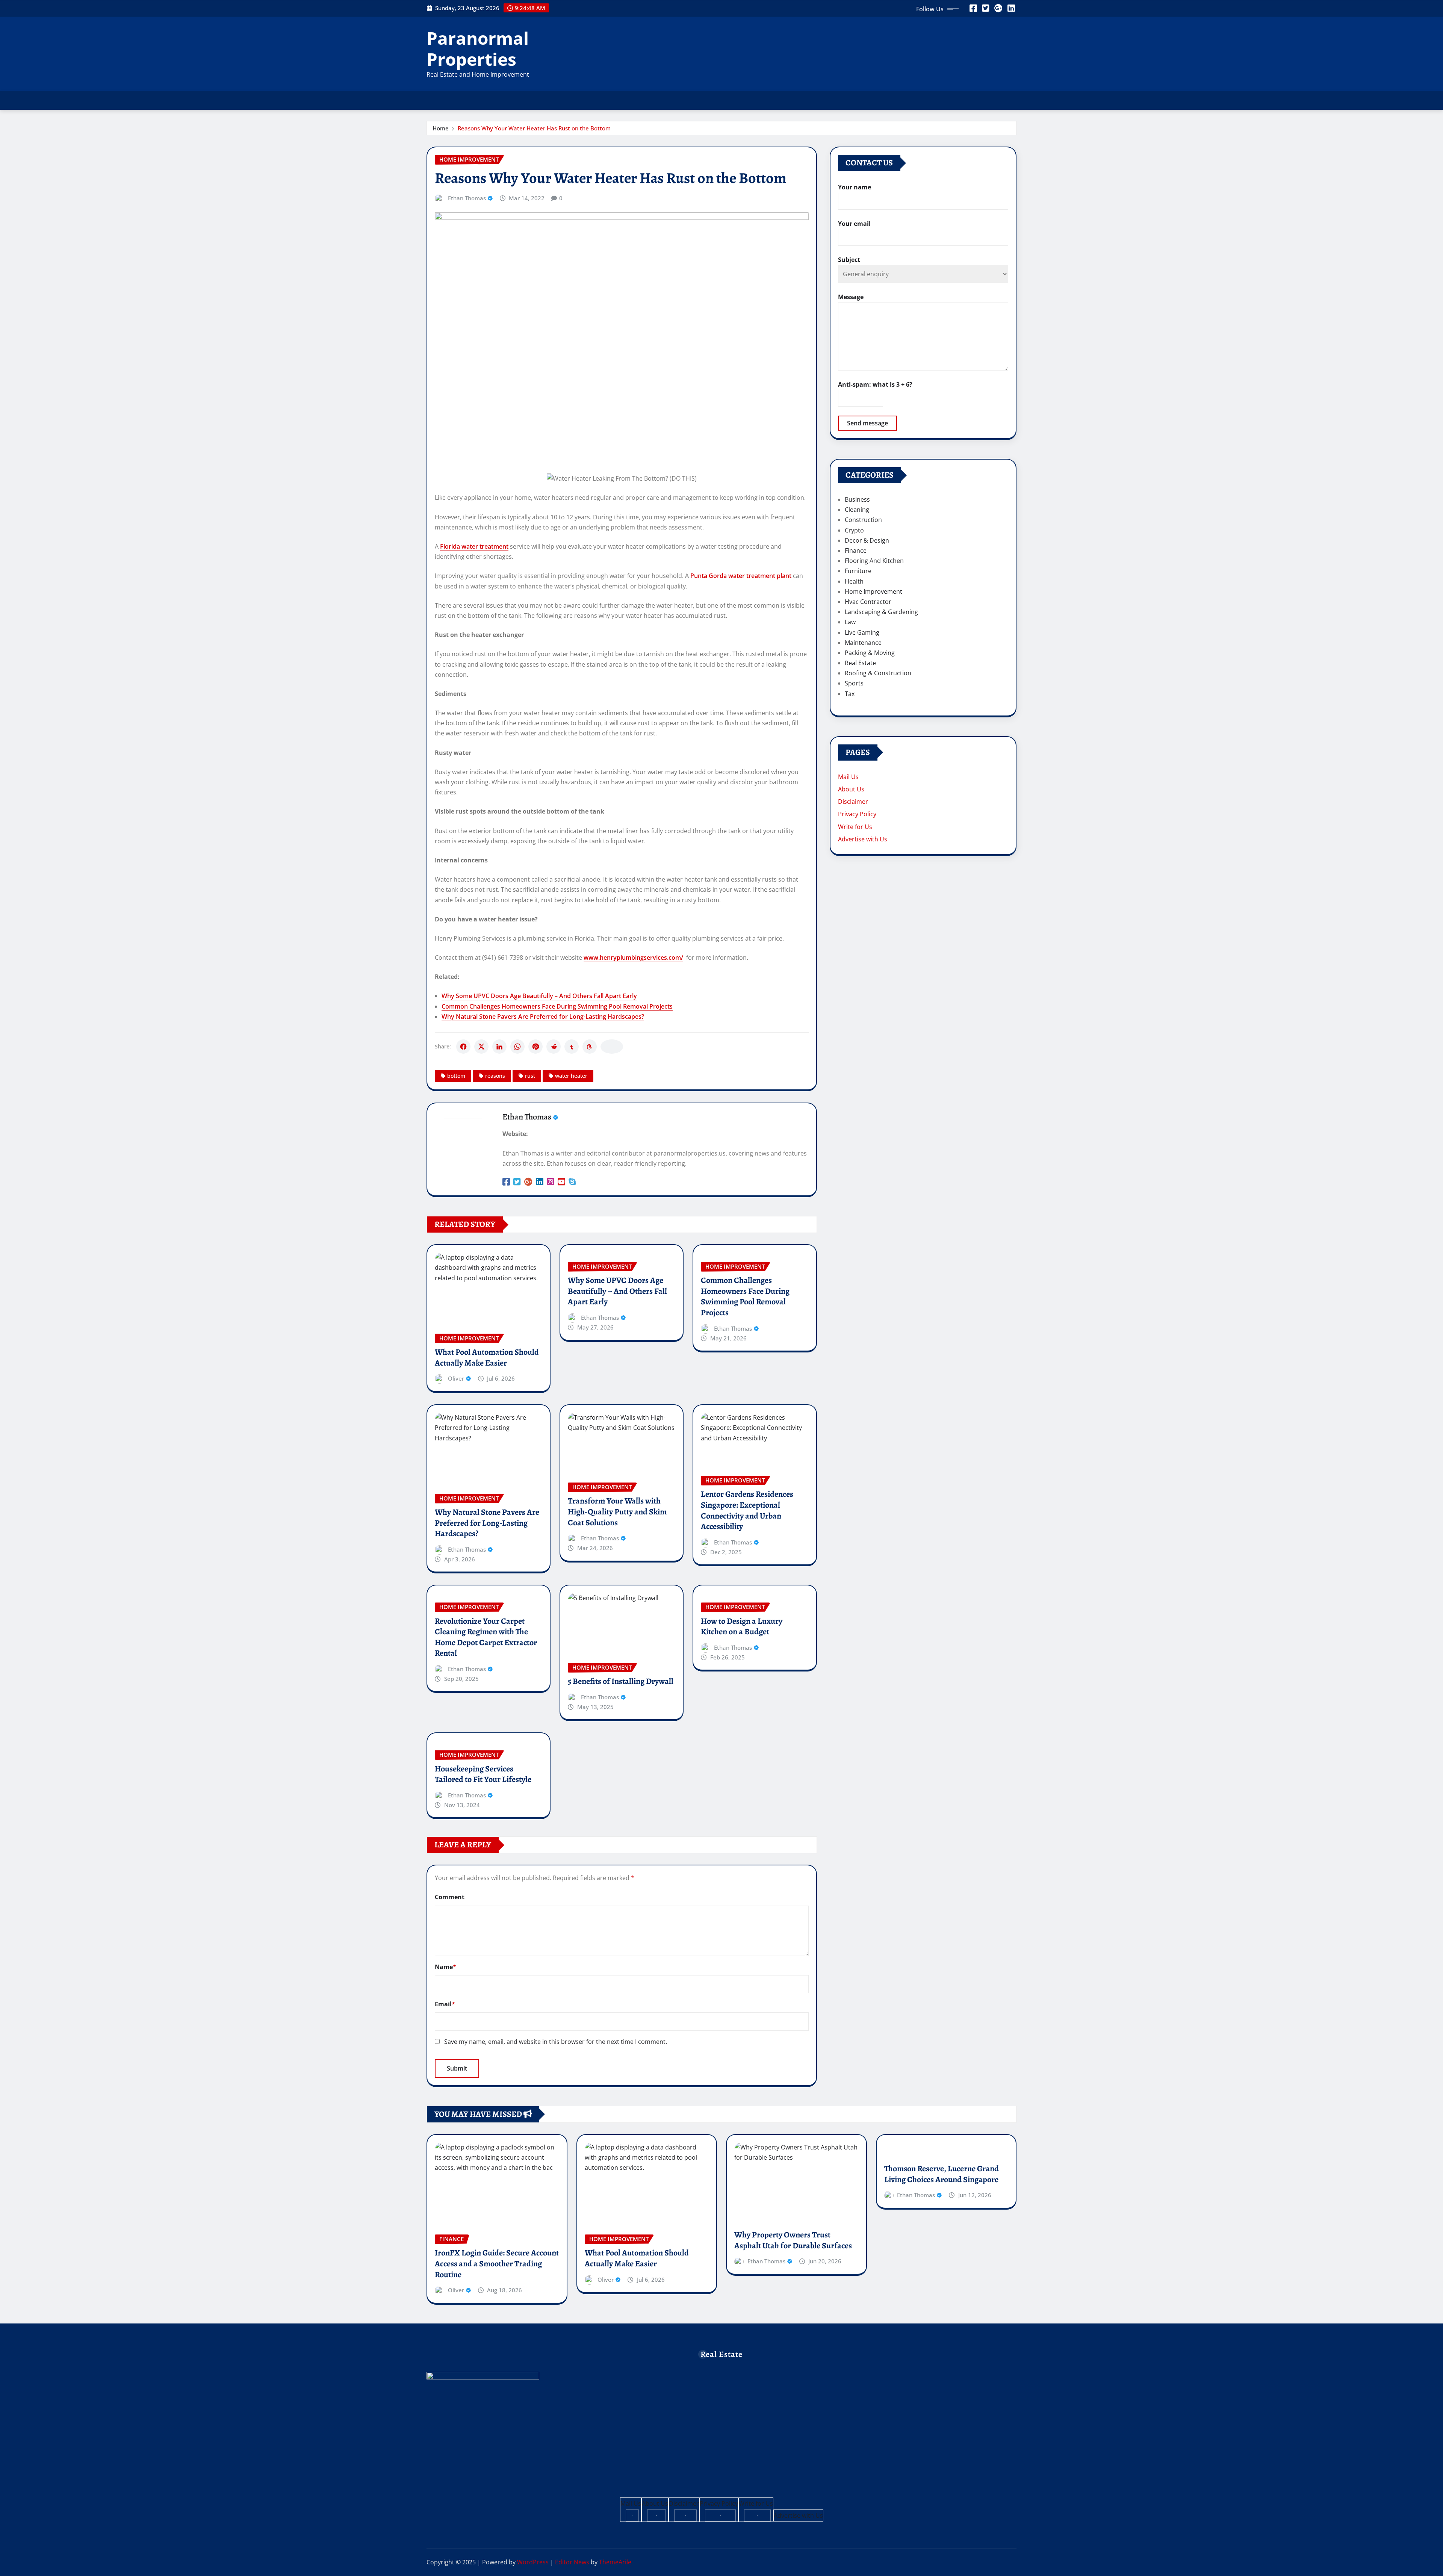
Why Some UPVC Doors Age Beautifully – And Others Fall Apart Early (539, 996)
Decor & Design (867, 540)
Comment (450, 1897)
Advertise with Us (863, 839)
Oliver (456, 1378)
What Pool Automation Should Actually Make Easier (487, 1358)
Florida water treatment (474, 546)
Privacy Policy (857, 814)
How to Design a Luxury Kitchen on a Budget (742, 1627)
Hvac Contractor (868, 602)
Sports (854, 683)
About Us (851, 789)
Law (850, 622)
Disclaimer (853, 802)
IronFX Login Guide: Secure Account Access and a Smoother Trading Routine (497, 2264)
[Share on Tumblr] (572, 1047)
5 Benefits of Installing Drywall (621, 1681)
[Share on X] (481, 1047)
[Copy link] (612, 1047)
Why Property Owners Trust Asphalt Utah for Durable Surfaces (793, 2240)
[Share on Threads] (590, 1047)
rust (530, 1076)
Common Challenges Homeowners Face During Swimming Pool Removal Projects (557, 1006)
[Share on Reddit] (554, 1047)
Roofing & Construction (878, 673)
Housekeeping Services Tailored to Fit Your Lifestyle (483, 1774)
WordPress (533, 2562)
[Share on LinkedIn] (499, 1047)
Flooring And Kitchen (874, 561)
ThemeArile (615, 2562)
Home (441, 128)
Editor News (572, 2562)
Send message (867, 423)
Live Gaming (862, 632)
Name (445, 1967)
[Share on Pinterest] (535, 1047)
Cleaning (857, 510)
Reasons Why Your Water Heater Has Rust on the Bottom (534, 128)
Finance (856, 551)
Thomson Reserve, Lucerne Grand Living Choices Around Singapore (942, 2174)
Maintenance (863, 643)
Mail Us (848, 777)
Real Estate (860, 663)
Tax (850, 694)
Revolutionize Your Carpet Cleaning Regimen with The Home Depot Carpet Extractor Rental (486, 1637)
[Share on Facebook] (463, 1047)
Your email (854, 224)
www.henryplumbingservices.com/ (633, 957)
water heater (571, 1076)
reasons (495, 1076)
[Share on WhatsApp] (517, 1047)
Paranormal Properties (478, 48)
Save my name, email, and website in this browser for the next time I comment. (556, 2042)
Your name (855, 187)
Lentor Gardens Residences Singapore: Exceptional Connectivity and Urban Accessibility (747, 1510)
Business (857, 499)
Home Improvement (874, 591)
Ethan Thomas (467, 198)
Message (851, 297)
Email (445, 2004)
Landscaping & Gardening (881, 612)
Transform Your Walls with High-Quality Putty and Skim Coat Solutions (617, 1512)
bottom (456, 1076)
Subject (849, 260)
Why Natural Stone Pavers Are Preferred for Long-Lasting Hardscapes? (543, 1016)
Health (854, 581)
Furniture (858, 571)
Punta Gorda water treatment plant (741, 576)
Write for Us (855, 827)
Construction (863, 520)
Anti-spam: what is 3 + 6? (875, 384)
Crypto (854, 530)
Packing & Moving (870, 653)
